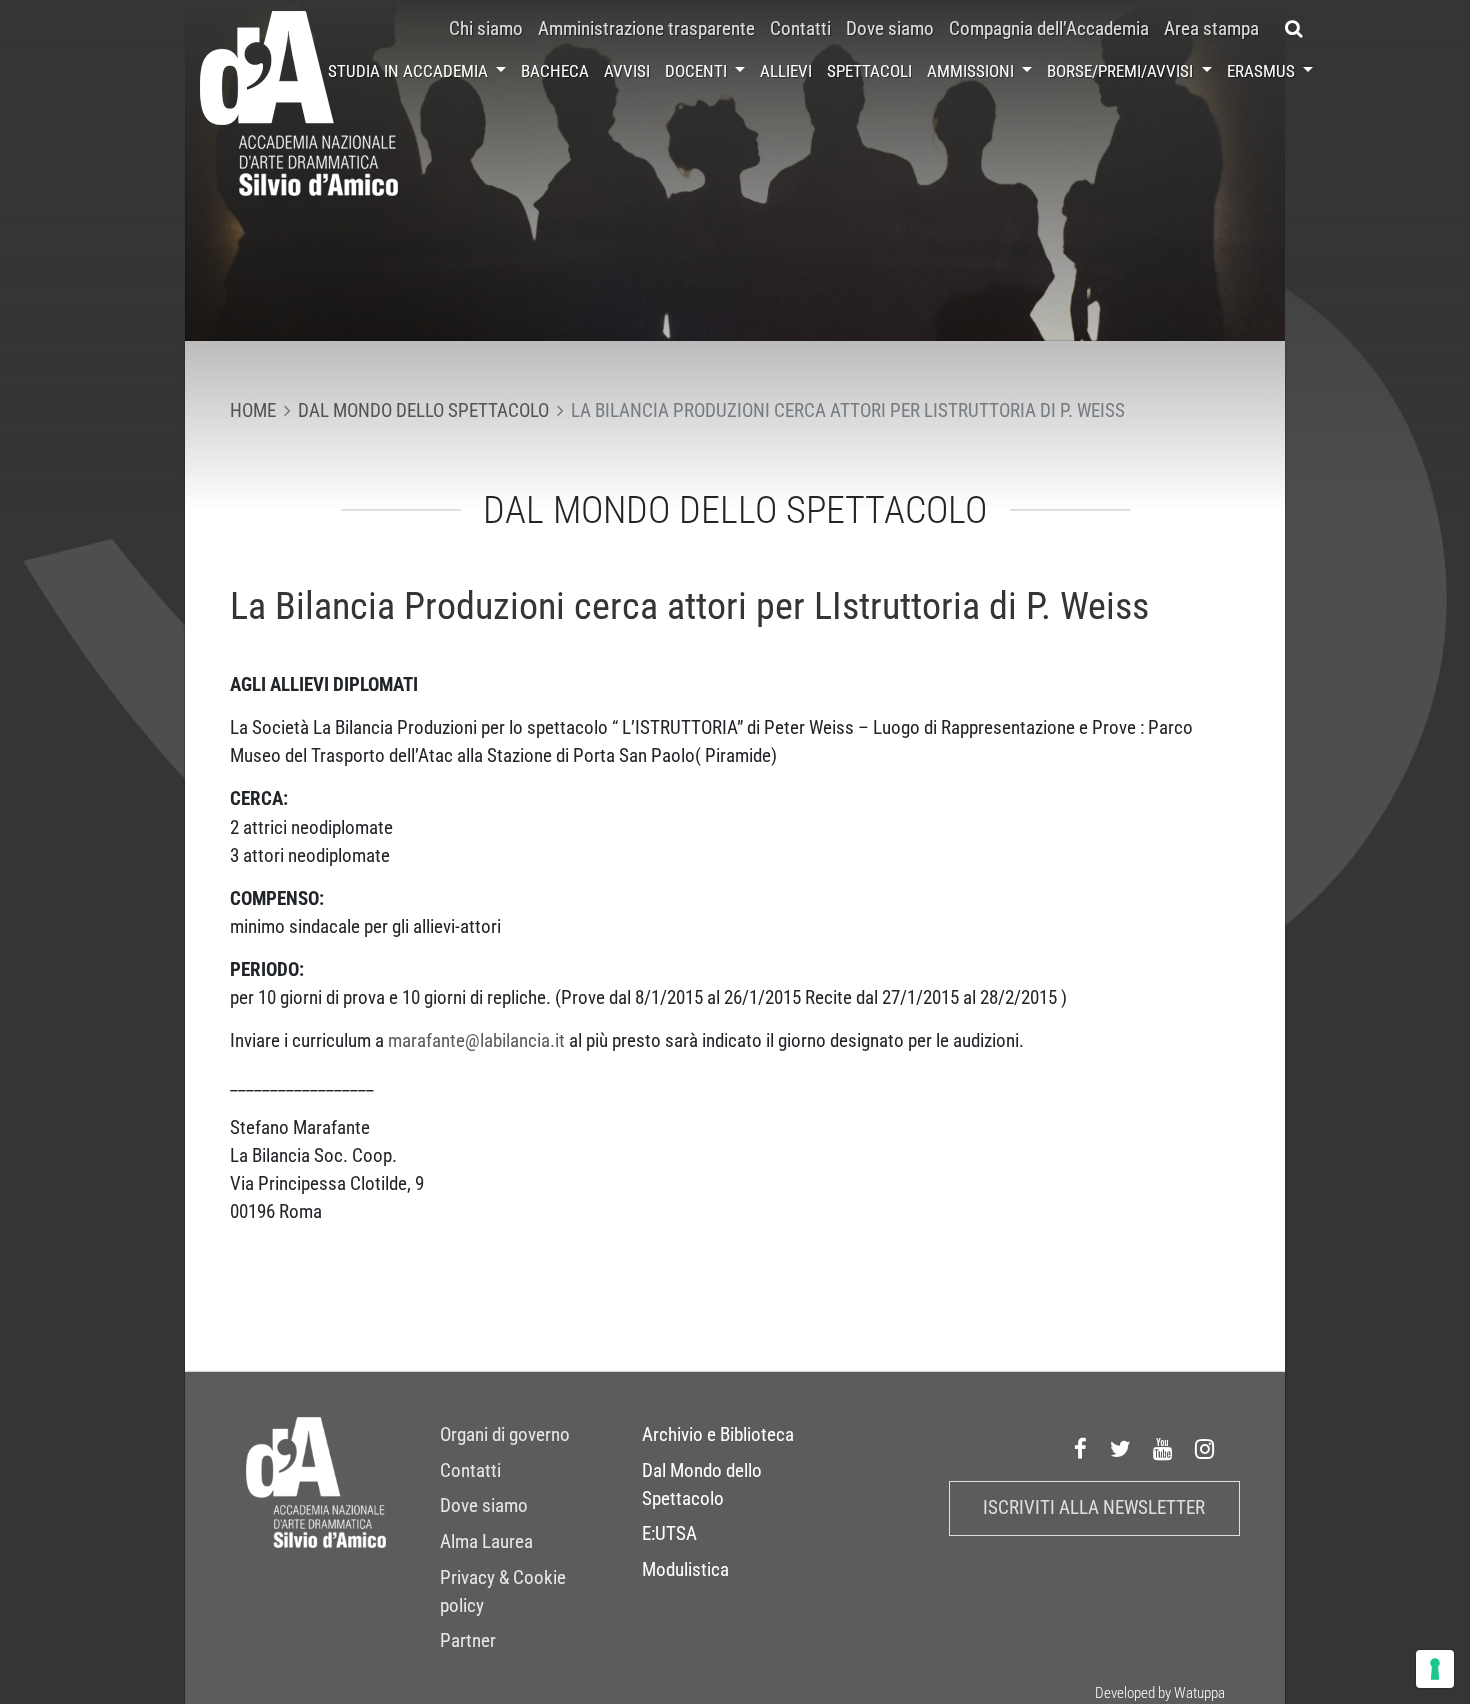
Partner (468, 1641)
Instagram (1205, 1449)
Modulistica (685, 1570)
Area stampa (1211, 29)
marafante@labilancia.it (476, 1041)
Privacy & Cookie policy (503, 1592)
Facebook (1081, 1449)
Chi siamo (486, 29)
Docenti (698, 71)
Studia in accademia (410, 71)
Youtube (1163, 1449)
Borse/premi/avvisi (1122, 71)
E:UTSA (669, 1534)
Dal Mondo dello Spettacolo (702, 1485)
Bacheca (555, 71)
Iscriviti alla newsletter (1094, 1508)
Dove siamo (890, 29)
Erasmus (1263, 71)
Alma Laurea (486, 1542)
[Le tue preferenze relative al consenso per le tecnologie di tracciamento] (1435, 1669)
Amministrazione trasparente (646, 29)
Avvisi (627, 71)
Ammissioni (972, 71)
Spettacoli (869, 71)
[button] (1293, 29)
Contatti (800, 29)
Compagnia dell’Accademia (1049, 29)
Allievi (786, 71)
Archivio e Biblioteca (718, 1435)
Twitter (1121, 1449)
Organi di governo (505, 1435)
